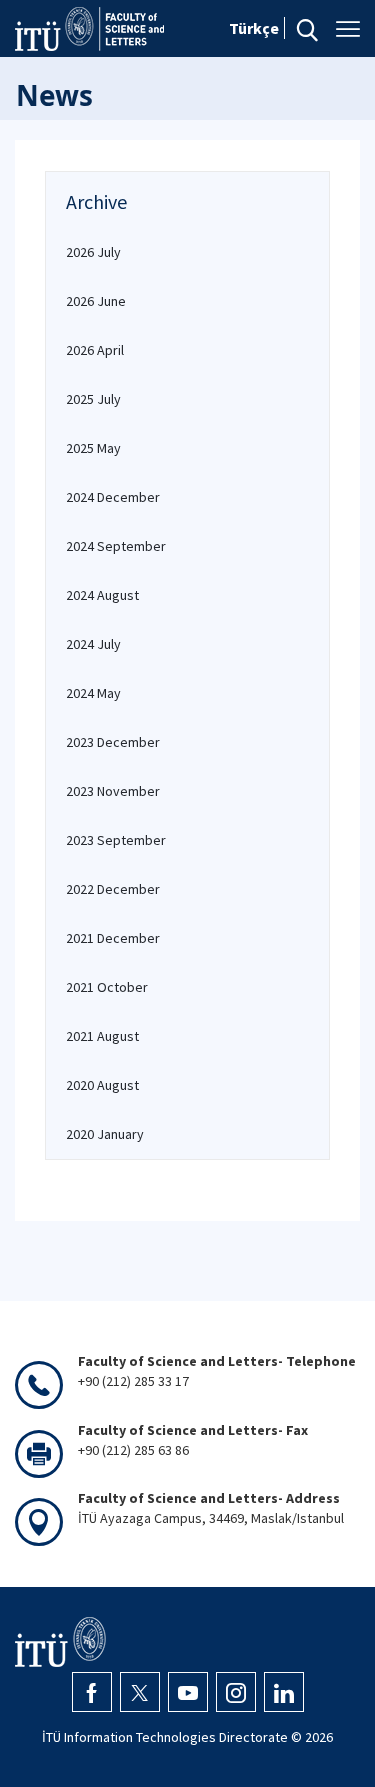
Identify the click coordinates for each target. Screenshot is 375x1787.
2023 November (113, 791)
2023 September (116, 840)
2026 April (95, 350)
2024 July (93, 644)
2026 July (93, 252)
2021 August (102, 1036)
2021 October (107, 987)
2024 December (113, 497)
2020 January (105, 1134)
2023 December (113, 742)
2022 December (113, 889)
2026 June (96, 301)
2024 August (102, 595)
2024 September (116, 546)
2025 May (93, 448)
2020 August (102, 1085)
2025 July (93, 399)
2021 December (113, 938)
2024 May (93, 693)
